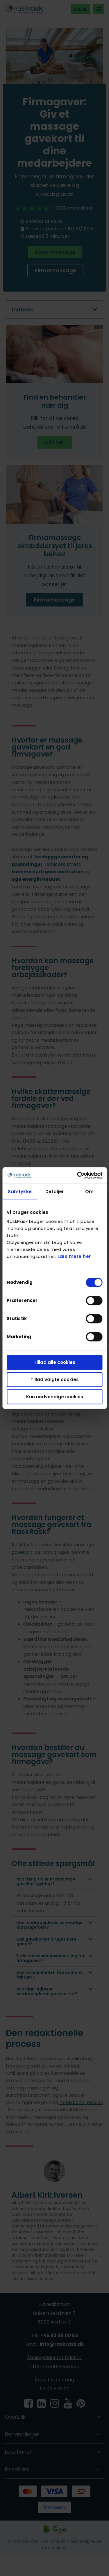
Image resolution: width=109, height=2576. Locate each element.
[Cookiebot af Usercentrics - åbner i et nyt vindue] (78, 1175)
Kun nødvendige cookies (55, 1397)
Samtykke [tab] (20, 1192)
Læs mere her (74, 1256)
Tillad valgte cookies (55, 1379)
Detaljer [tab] (55, 1192)
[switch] (94, 1301)
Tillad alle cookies (54, 1362)
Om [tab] (89, 1192)
